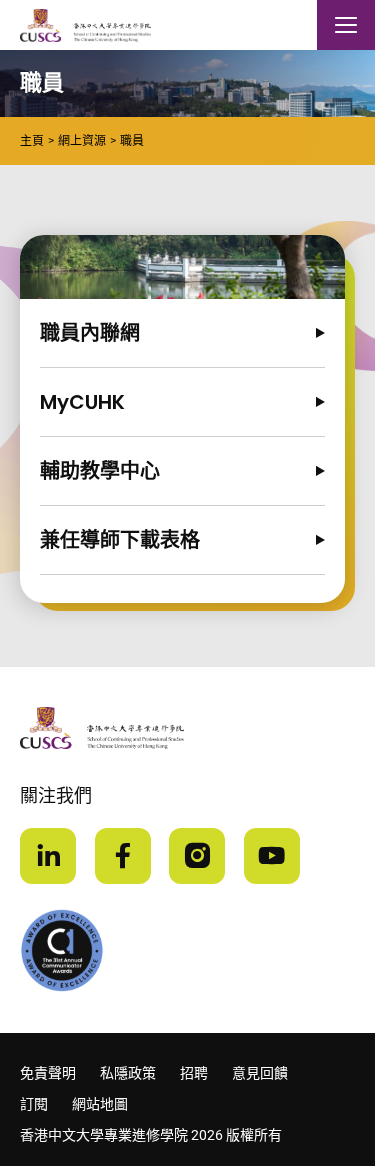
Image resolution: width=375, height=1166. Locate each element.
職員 (132, 141)
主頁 (32, 141)
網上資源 (82, 141)
